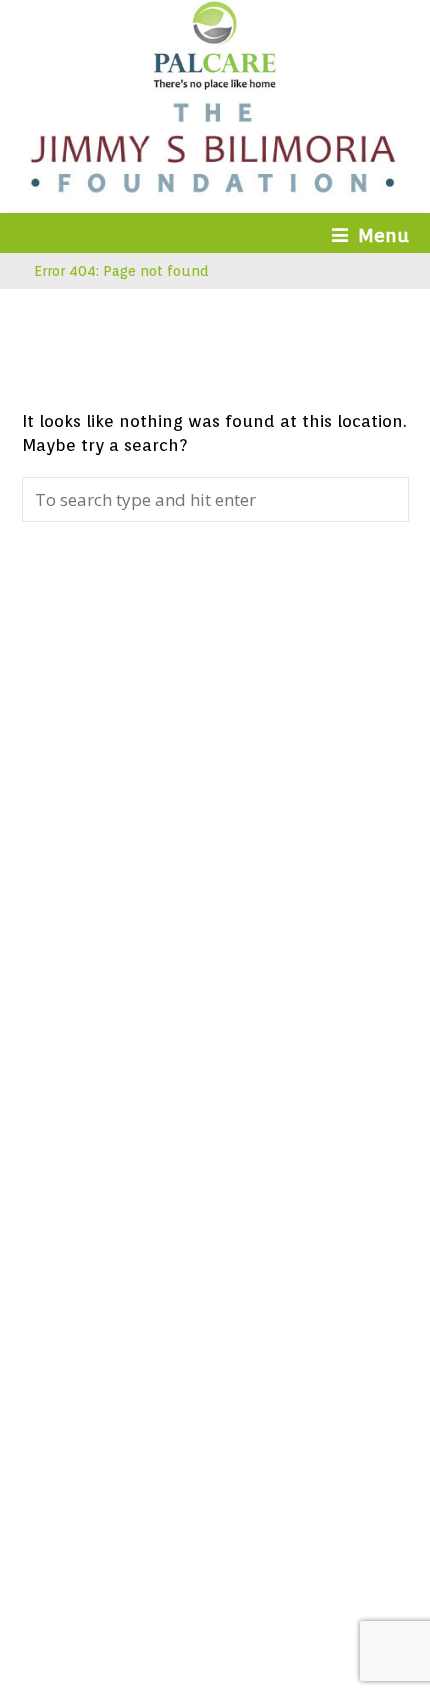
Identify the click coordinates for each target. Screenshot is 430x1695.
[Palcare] (215, 83)
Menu (383, 235)
